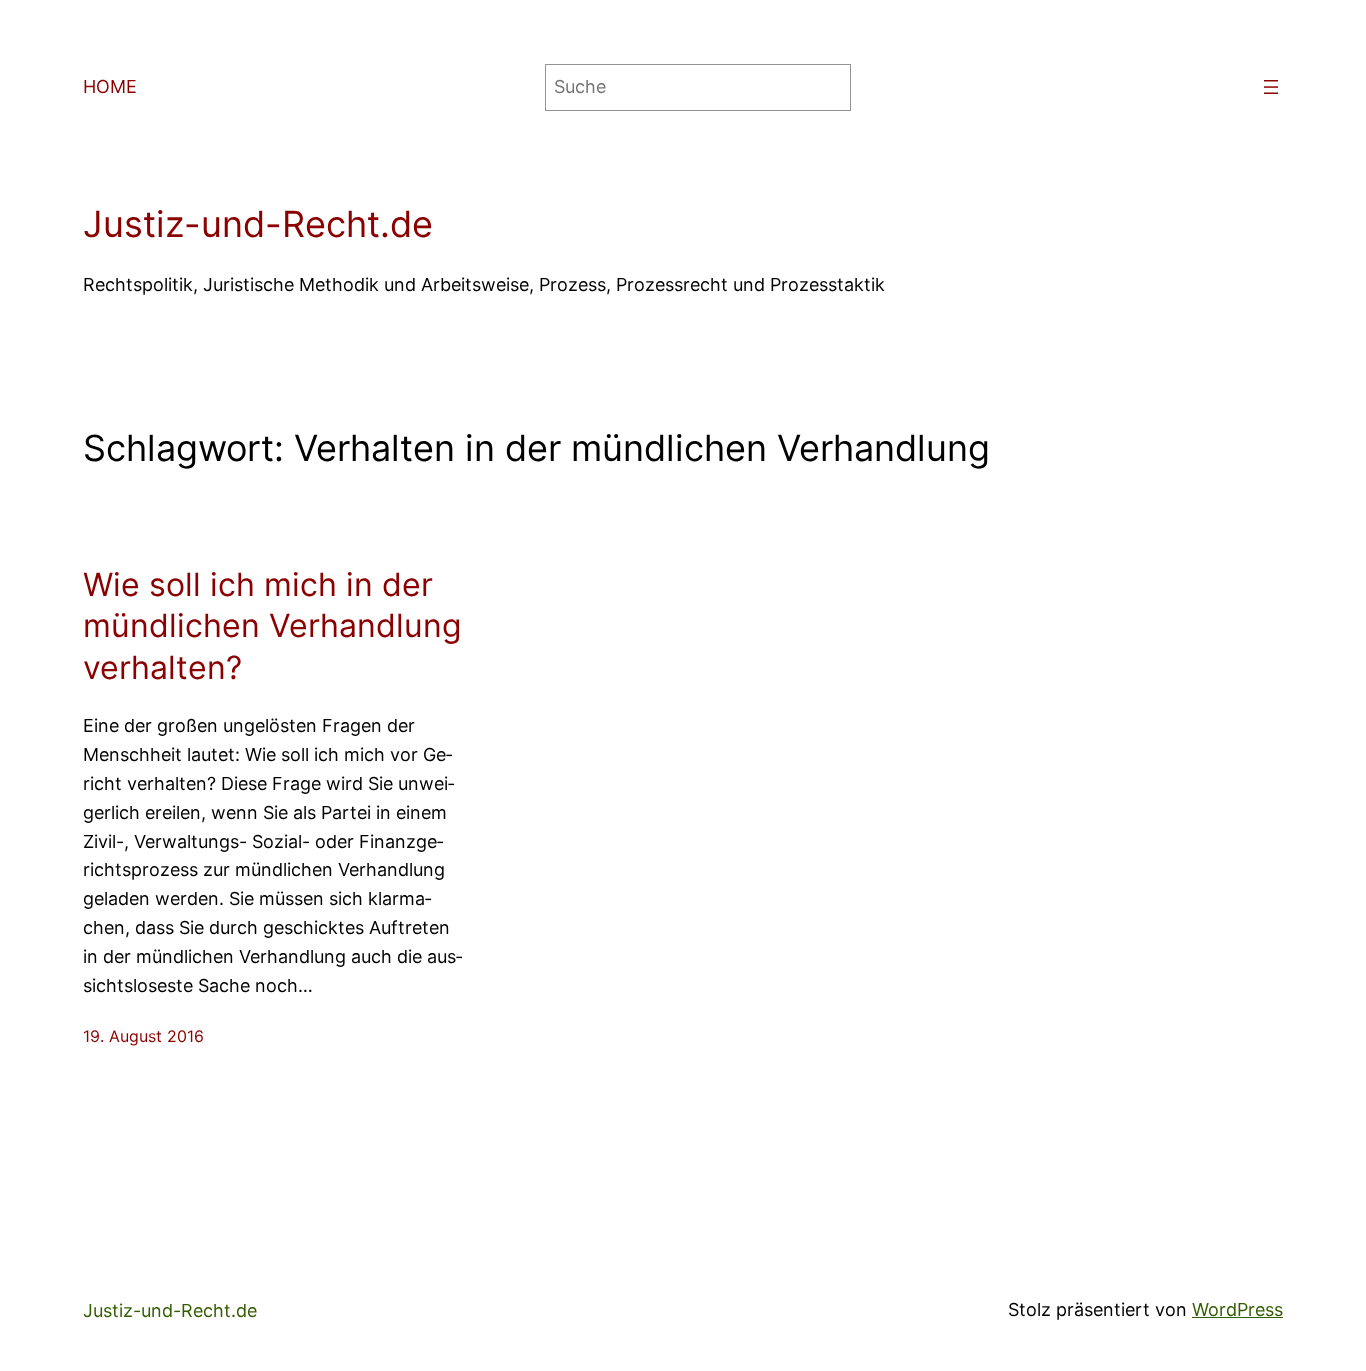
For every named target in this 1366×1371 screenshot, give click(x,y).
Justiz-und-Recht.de (258, 224)
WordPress (1237, 1309)
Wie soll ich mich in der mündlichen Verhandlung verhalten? (272, 626)
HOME (110, 86)
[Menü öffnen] (1271, 87)
